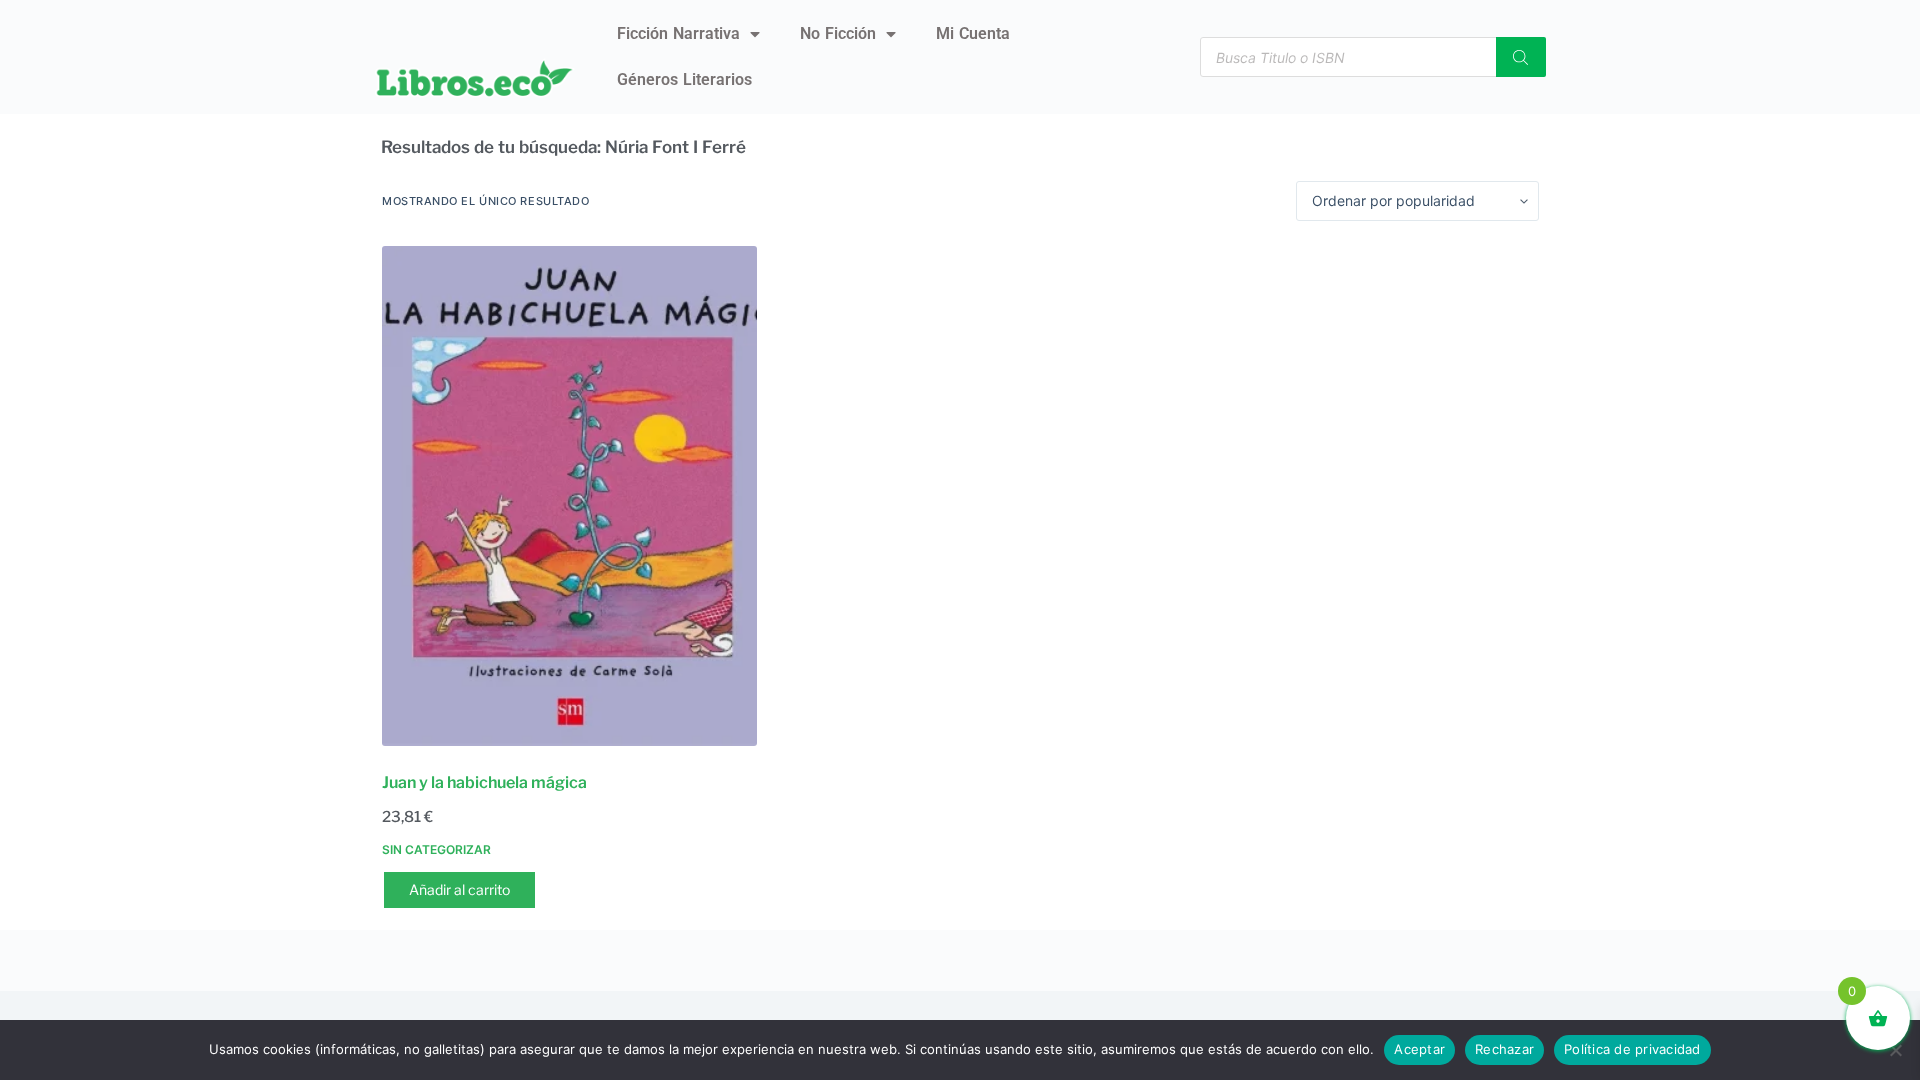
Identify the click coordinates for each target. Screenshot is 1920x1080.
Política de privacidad (1632, 1049)
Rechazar (1504, 1049)
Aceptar (1419, 1049)
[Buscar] (1521, 57)
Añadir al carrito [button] (459, 889)
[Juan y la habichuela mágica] (569, 496)
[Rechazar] (1895, 1050)
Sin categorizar (436, 849)
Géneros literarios (684, 79)
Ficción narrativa (678, 33)
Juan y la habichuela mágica (484, 782)
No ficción (838, 33)
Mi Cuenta (973, 33)
